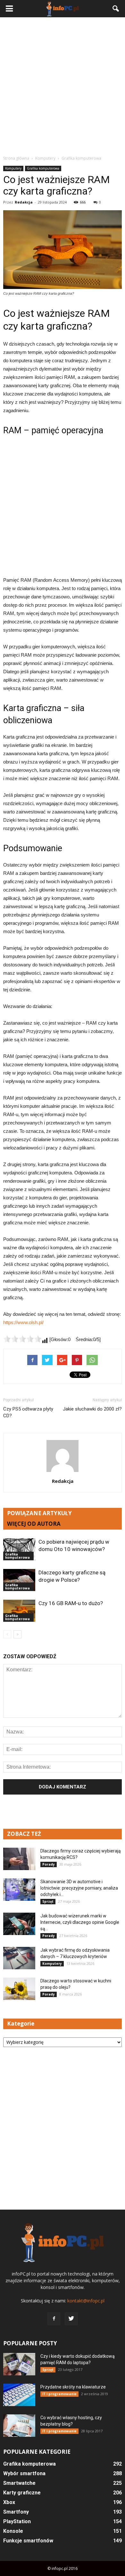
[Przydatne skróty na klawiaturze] (19, 2395)
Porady (49, 1864)
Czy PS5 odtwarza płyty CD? (28, 1412)
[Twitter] (71, 2319)
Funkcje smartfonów (28, 2541)
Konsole (13, 2531)
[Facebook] (54, 2319)
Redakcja (24, 202)
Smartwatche (19, 2483)
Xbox (9, 2502)
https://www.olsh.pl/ (23, 1322)
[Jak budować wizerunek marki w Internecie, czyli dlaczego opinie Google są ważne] (19, 1924)
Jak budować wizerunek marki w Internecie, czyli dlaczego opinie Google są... (80, 1922)
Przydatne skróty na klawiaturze (73, 2387)
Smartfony (16, 2512)
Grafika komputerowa (43, 168)
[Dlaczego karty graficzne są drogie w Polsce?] (19, 1580)
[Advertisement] (63, 86)
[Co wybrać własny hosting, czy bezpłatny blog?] (19, 2426)
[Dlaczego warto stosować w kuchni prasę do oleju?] (19, 1989)
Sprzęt (48, 1901)
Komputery (13, 168)
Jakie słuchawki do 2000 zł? (92, 1409)
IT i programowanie (59, 2394)
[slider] (22, 1339)
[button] (116, 9)
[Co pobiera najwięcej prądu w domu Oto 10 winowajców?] (19, 1549)
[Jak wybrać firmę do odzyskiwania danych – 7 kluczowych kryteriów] (19, 1958)
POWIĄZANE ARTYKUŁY (39, 1513)
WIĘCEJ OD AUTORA (34, 1524)
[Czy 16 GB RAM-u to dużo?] (19, 1611)
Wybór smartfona (24, 2473)
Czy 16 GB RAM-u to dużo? (71, 1603)
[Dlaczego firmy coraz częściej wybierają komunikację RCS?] (19, 1859)
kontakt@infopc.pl (86, 2301)
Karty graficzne (22, 2493)
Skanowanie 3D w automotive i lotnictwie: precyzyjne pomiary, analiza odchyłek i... (79, 1888)
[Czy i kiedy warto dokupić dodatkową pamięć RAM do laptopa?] (19, 2364)
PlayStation (17, 2521)
